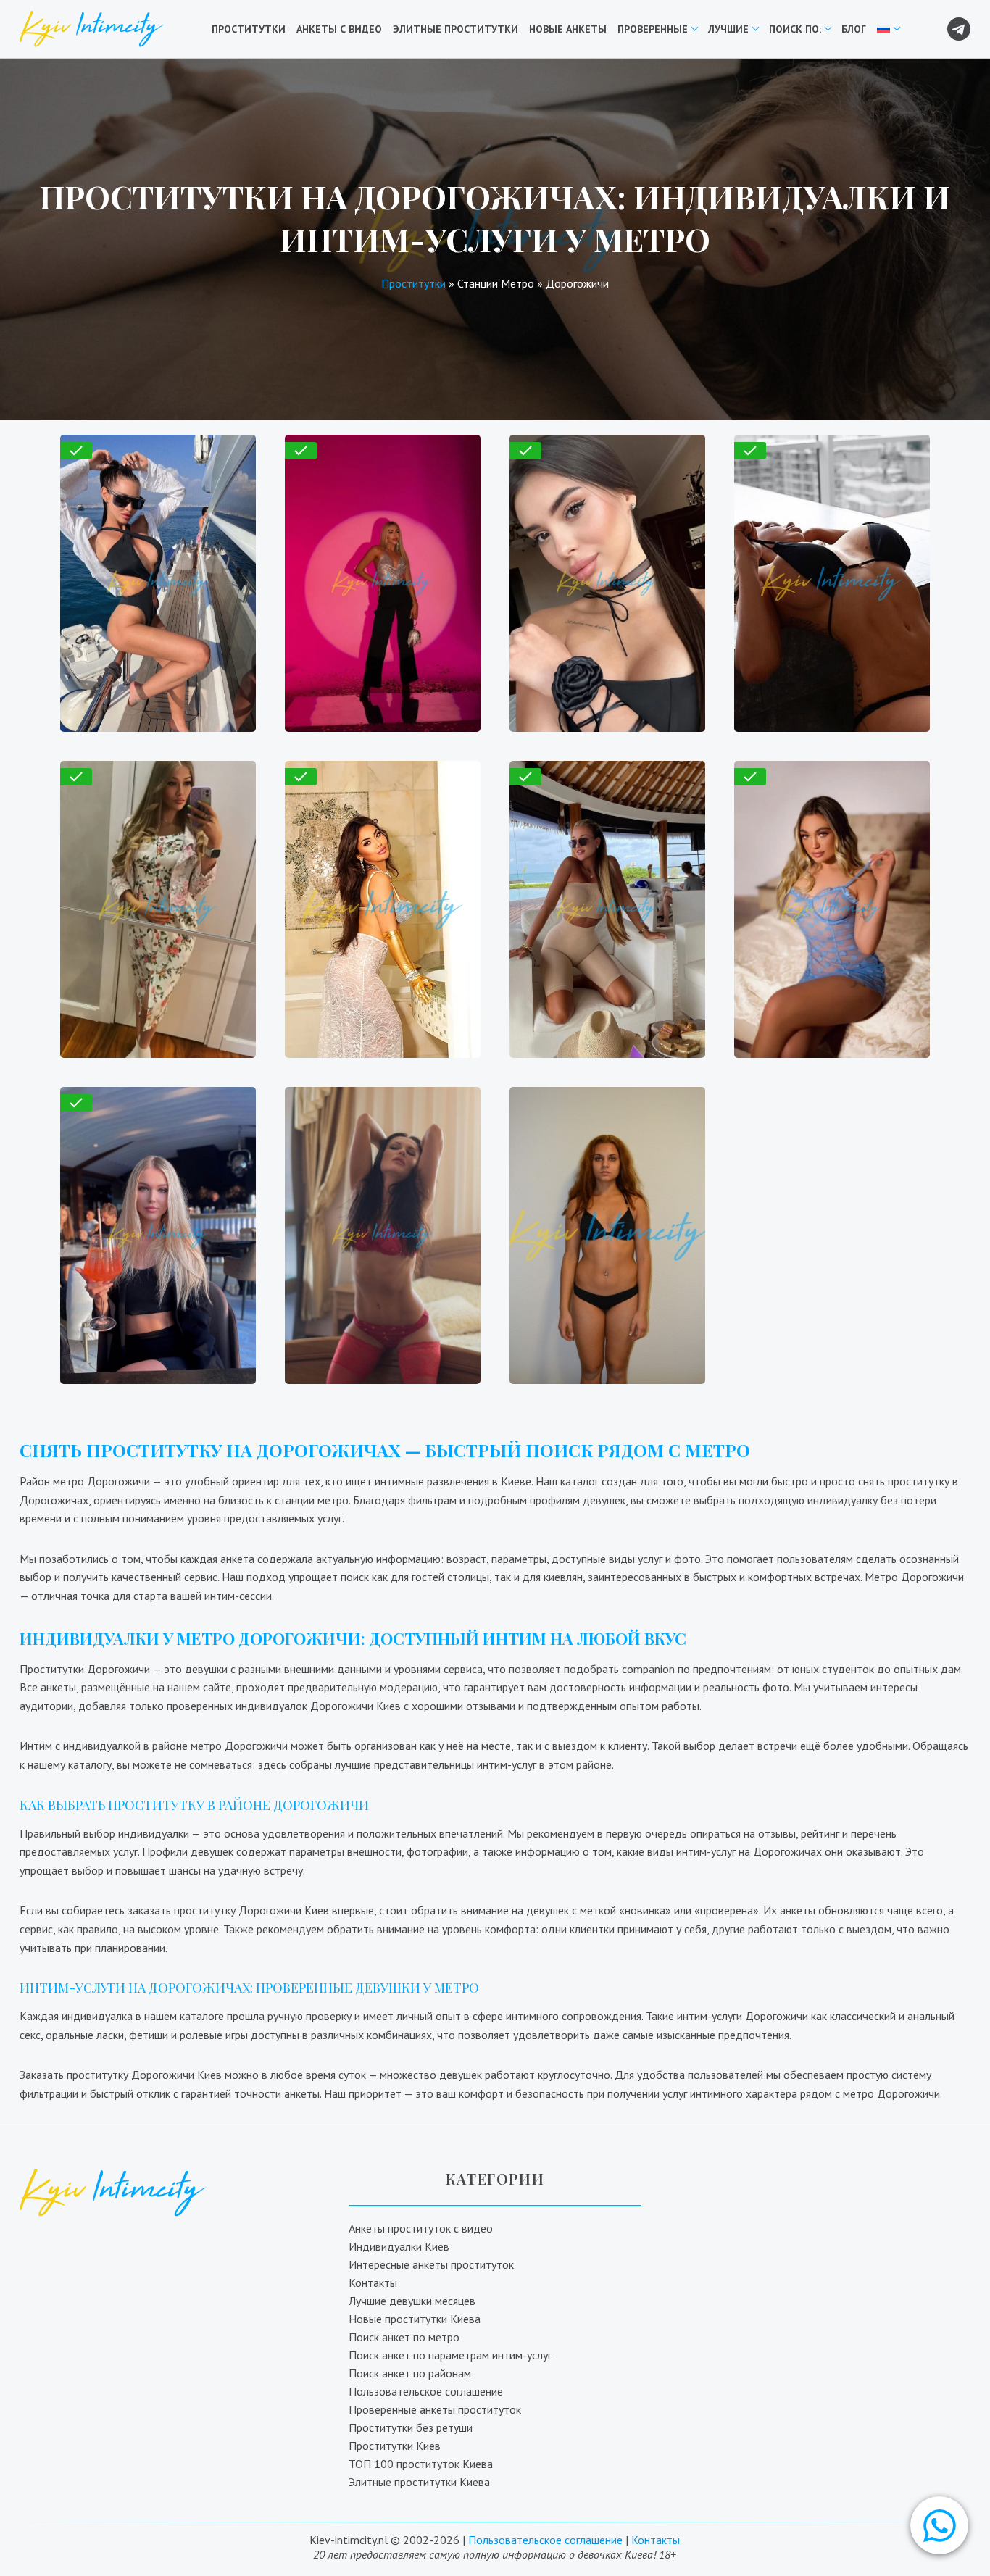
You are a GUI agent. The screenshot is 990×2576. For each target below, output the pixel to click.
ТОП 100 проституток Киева (421, 2464)
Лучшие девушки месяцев (412, 2301)
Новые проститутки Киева (415, 2319)
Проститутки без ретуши (411, 2427)
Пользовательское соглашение (426, 2391)
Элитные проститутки (456, 29)
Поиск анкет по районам (410, 2373)
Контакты (373, 2283)
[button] (939, 2525)
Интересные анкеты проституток (431, 2264)
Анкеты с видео (339, 29)
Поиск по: (795, 29)
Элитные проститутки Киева (419, 2482)
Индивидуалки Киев (399, 2246)
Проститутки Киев (395, 2446)
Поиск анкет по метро (404, 2337)
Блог (854, 29)
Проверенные (653, 29)
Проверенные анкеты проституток (435, 2409)
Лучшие (728, 29)
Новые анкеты (568, 29)
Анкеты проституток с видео (421, 2228)
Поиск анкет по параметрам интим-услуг (450, 2355)
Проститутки (249, 29)
